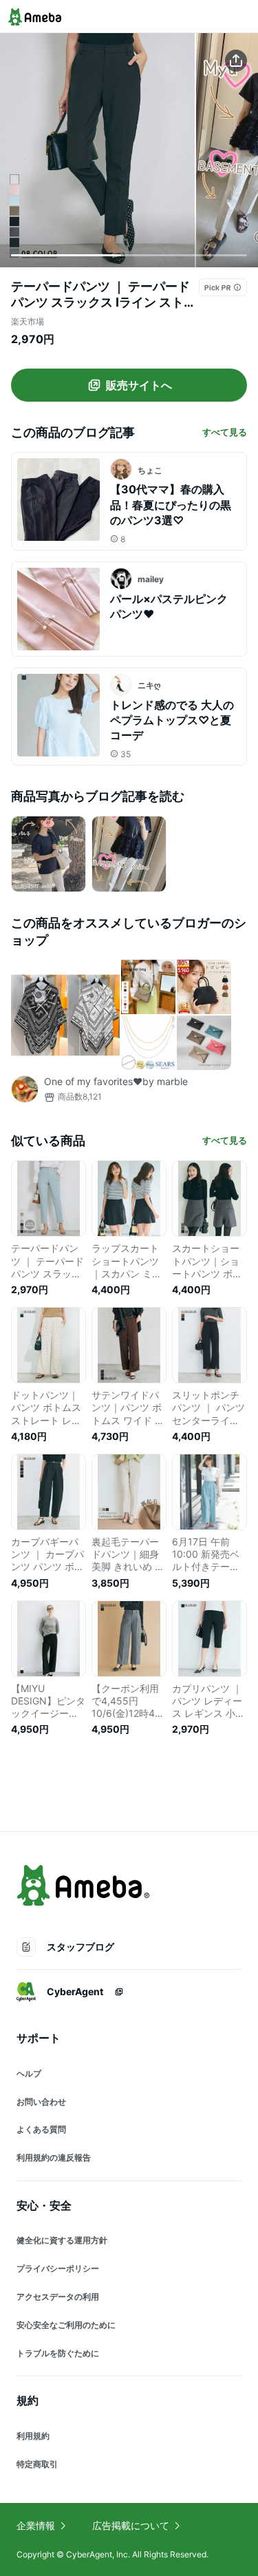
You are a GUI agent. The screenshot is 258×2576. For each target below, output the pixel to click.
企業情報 (36, 2525)
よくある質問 (41, 2129)
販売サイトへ (139, 385)
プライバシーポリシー (58, 2268)
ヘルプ (29, 2073)
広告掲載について (131, 2525)
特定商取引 (37, 2464)
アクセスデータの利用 (58, 2297)
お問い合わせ (41, 2102)
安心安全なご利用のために (66, 2325)
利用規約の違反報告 (54, 2157)
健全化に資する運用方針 (62, 2240)
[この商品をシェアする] (236, 61)
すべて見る (225, 432)
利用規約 (33, 2436)
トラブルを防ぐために (58, 2353)
